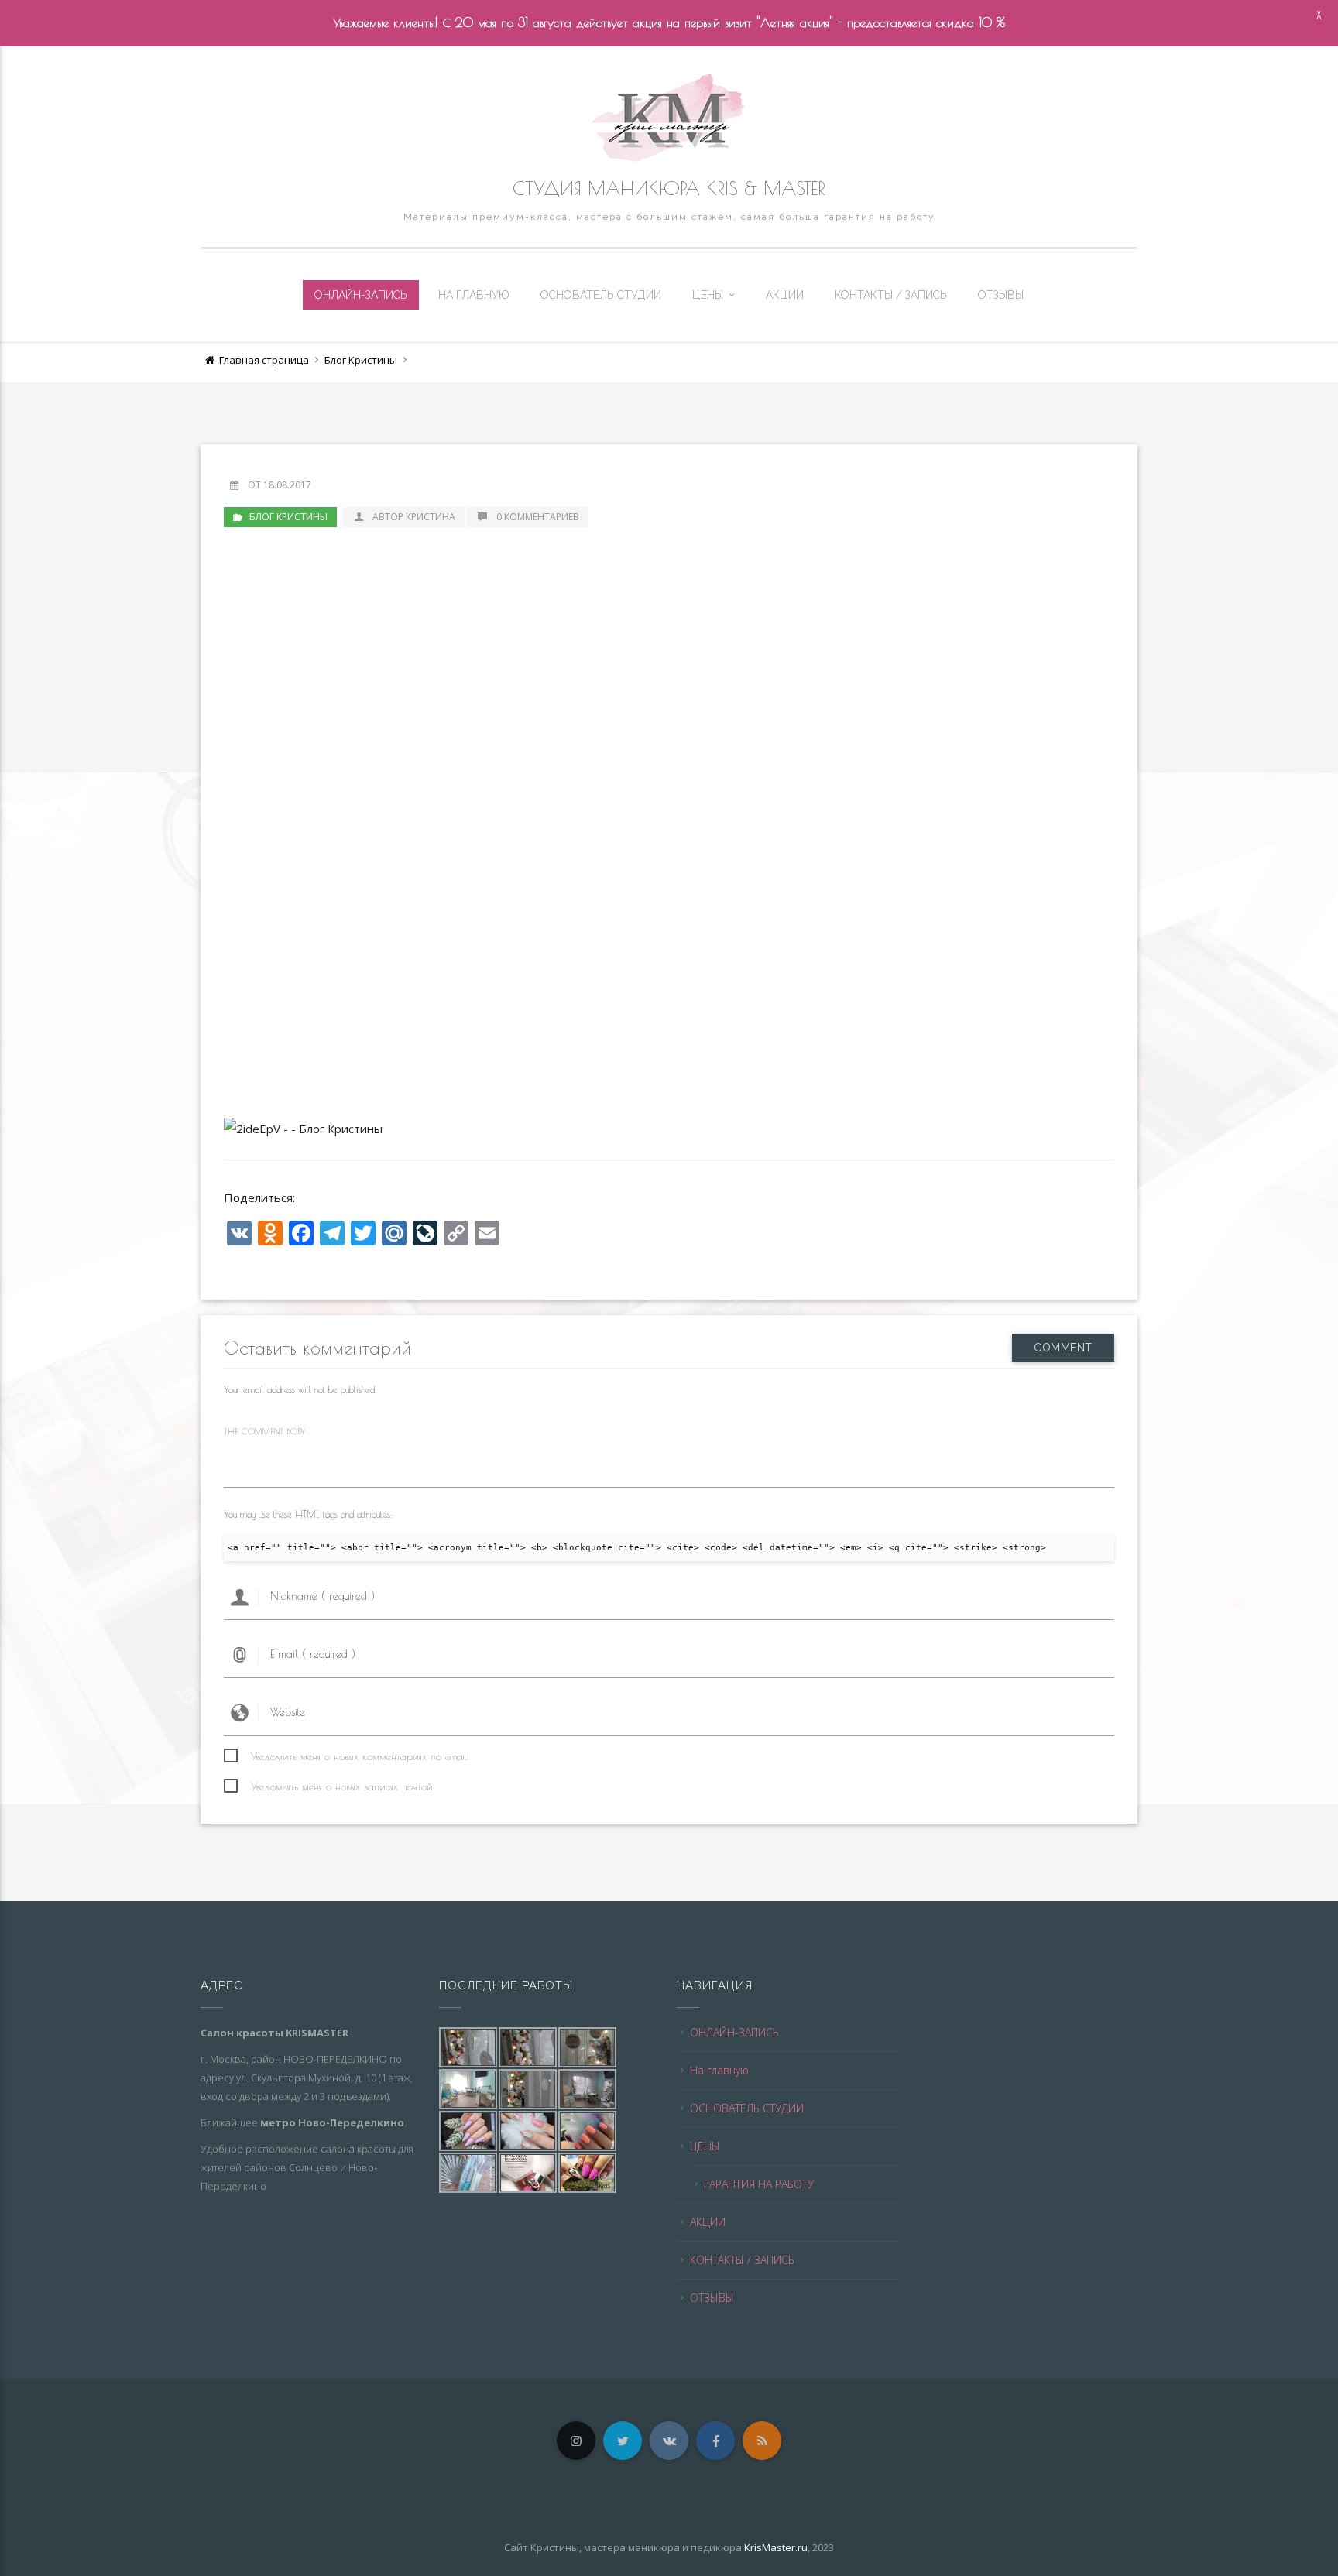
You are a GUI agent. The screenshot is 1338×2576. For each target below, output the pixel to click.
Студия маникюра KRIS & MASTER (669, 188)
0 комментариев (538, 517)
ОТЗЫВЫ (1001, 295)
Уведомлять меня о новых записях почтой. (343, 1786)
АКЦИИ (785, 295)
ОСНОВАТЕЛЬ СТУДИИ (601, 295)
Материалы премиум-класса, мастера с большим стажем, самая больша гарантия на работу (669, 217)
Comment (1063, 1348)
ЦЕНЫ (708, 295)
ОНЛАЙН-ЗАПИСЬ (361, 295)
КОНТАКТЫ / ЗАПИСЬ (891, 295)
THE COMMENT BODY (264, 1431)
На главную (474, 295)
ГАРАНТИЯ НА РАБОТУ (759, 2184)
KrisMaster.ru (776, 2547)
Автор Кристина (414, 517)
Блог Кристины (361, 360)
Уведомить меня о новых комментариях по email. (360, 1756)
